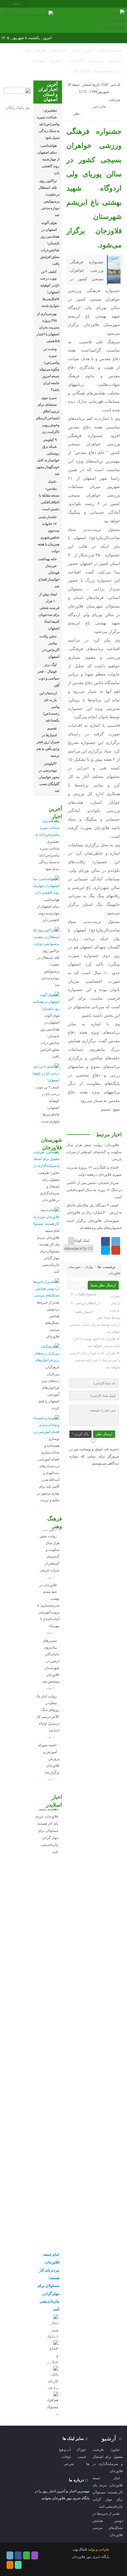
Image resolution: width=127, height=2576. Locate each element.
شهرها (56, 60)
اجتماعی (58, 50)
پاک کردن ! (80, 1434)
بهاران (89, 1267)
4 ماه (52, 1737)
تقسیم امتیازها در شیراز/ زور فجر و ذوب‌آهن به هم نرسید (48, 742)
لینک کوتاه (82, 1241)
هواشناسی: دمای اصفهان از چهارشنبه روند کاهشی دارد (49, 159)
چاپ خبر (99, 107)
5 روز (52, 1577)
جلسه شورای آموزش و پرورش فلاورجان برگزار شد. (49, 1759)
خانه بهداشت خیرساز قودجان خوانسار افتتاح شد (49, 573)
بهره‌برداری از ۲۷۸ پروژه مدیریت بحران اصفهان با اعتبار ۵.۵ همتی (48, 327)
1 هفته (51, 1633)
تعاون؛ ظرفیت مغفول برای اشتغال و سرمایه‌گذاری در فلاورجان (49, 1186)
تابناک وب (80, 2549)
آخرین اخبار (83, 50)
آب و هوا (65, 2450)
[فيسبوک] (105, 1241)
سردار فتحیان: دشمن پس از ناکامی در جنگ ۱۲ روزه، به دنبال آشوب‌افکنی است (94, 1190)
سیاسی (115, 60)
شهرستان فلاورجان (52, 1144)
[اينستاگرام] (93, 4)
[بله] (114, 4)
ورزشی (96, 60)
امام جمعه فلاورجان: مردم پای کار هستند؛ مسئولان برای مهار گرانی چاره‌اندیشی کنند (48, 1251)
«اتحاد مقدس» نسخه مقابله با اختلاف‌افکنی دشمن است (49, 495)
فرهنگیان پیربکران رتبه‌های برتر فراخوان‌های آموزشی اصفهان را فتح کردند (49, 1388)
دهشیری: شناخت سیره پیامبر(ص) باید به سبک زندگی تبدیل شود (48, 124)
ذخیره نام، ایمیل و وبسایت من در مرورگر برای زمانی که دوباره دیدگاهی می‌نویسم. (94, 1456)
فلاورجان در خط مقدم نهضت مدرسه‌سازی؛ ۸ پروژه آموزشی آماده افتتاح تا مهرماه (48, 1605)
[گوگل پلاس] (116, 1250)
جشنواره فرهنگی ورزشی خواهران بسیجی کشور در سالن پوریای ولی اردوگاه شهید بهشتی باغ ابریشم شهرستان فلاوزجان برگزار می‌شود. (94, 188)
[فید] (121, 4)
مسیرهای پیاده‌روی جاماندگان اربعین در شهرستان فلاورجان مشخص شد (51, 1661)
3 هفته (51, 1688)
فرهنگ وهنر (34, 50)
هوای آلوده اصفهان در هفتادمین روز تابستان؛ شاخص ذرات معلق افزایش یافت (50, 243)
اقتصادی (75, 60)
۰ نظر (78, 114)
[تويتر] (105, 1250)
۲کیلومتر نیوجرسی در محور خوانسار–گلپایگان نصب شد (49, 777)
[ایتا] (107, 4)
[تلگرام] (86, 4)
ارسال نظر (104, 1434)
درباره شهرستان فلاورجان (97, 71)
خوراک (81, 2450)
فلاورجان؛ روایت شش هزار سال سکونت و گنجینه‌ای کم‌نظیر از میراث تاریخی (94, 1152)
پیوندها (39, 60)
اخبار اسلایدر (54, 1801)
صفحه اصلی (110, 50)
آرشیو (109, 2438)
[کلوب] (26, 2555)
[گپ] (100, 4)
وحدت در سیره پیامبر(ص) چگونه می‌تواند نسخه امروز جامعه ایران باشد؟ (49, 369)
